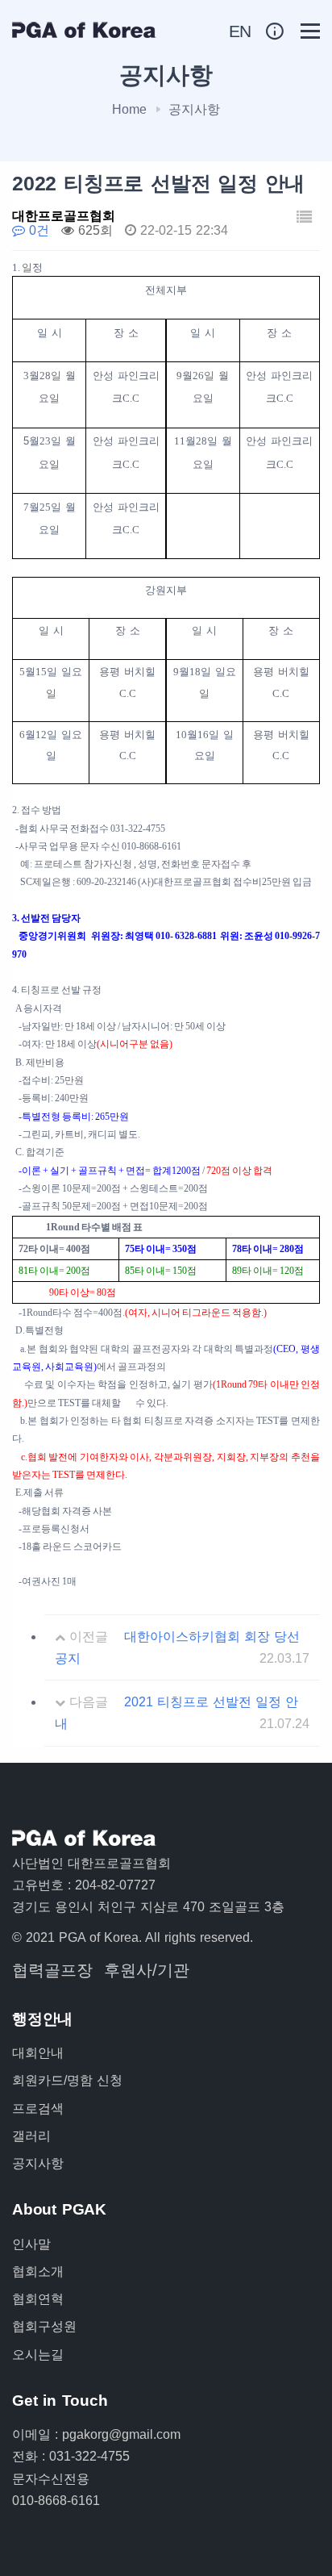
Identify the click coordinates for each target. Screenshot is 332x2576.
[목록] (304, 218)
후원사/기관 (147, 1970)
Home (129, 109)
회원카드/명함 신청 (67, 2080)
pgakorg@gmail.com (121, 2434)
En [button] (241, 31)
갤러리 (31, 2136)
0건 (37, 230)
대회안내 (38, 2053)
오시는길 (38, 2355)
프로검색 (38, 2108)
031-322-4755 (89, 2456)
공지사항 (38, 2163)
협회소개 (38, 2271)
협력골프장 (52, 1970)
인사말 (31, 2244)
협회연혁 (38, 2299)
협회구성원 (44, 2326)
